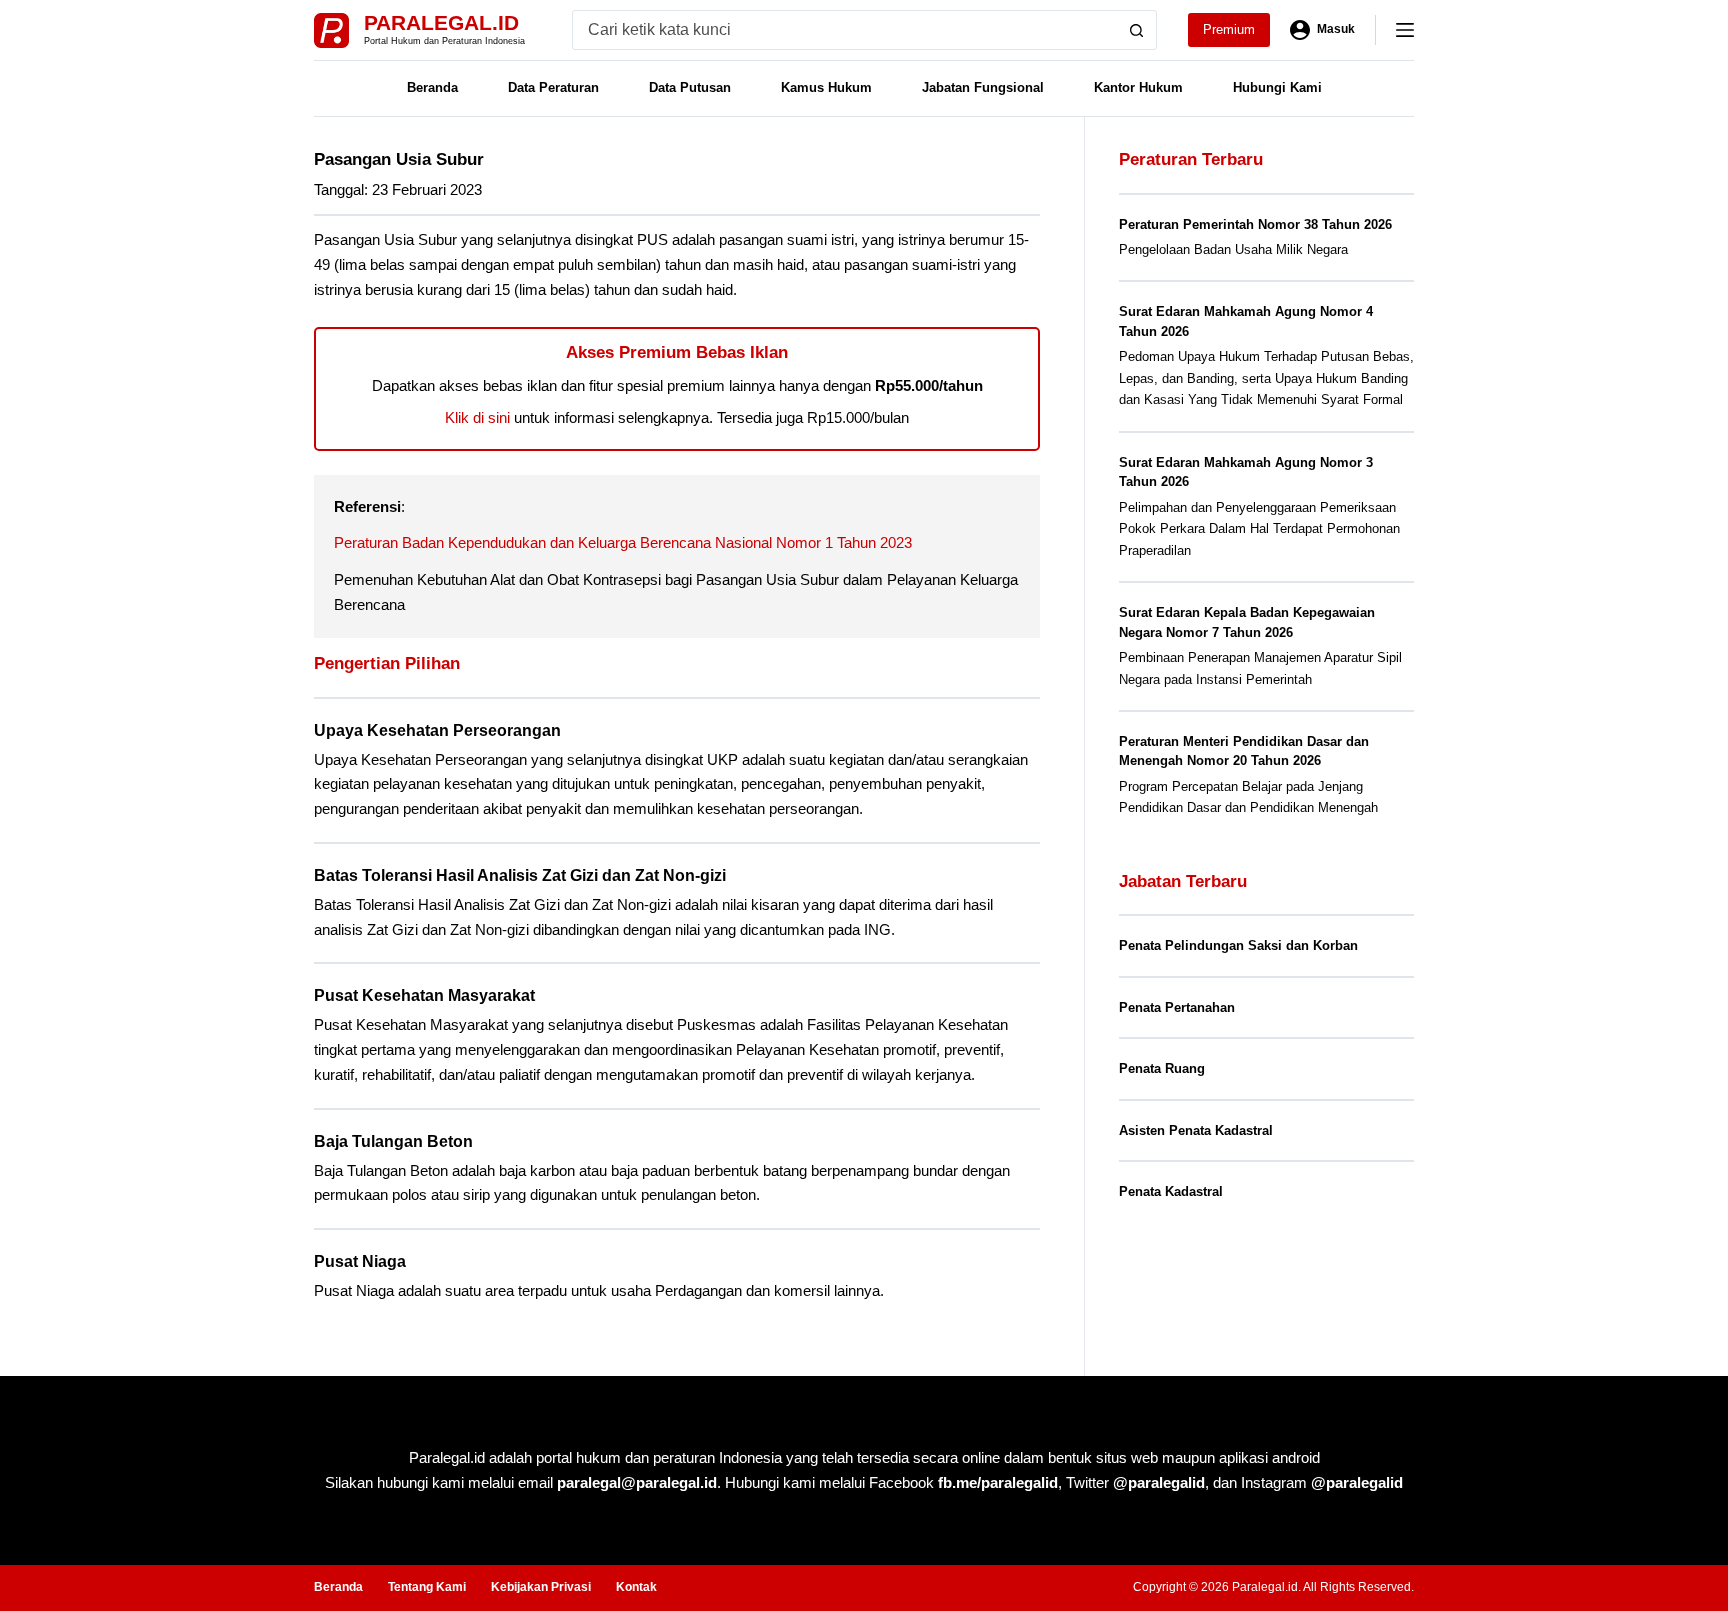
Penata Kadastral (1171, 1191)
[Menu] (1405, 30)
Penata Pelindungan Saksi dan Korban (1238, 945)
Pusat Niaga (360, 1261)
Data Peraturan (553, 87)
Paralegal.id (441, 22)
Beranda (432, 87)
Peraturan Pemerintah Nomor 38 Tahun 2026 (1255, 224)
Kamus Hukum (826, 87)
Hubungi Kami (1277, 87)
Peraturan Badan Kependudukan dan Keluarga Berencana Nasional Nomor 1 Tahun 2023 (623, 542)
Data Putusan (690, 87)
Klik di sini (477, 417)
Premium (1229, 29)
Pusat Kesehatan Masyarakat (424, 995)
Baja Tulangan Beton (393, 1141)
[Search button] (1137, 30)
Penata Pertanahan (1177, 1007)
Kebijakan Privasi (541, 1587)
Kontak (636, 1587)
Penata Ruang (1162, 1068)
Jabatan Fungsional (983, 87)
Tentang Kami (427, 1587)
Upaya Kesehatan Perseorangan (437, 730)
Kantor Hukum (1138, 87)
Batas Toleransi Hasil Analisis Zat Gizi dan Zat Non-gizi (520, 875)
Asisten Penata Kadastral (1196, 1130)
